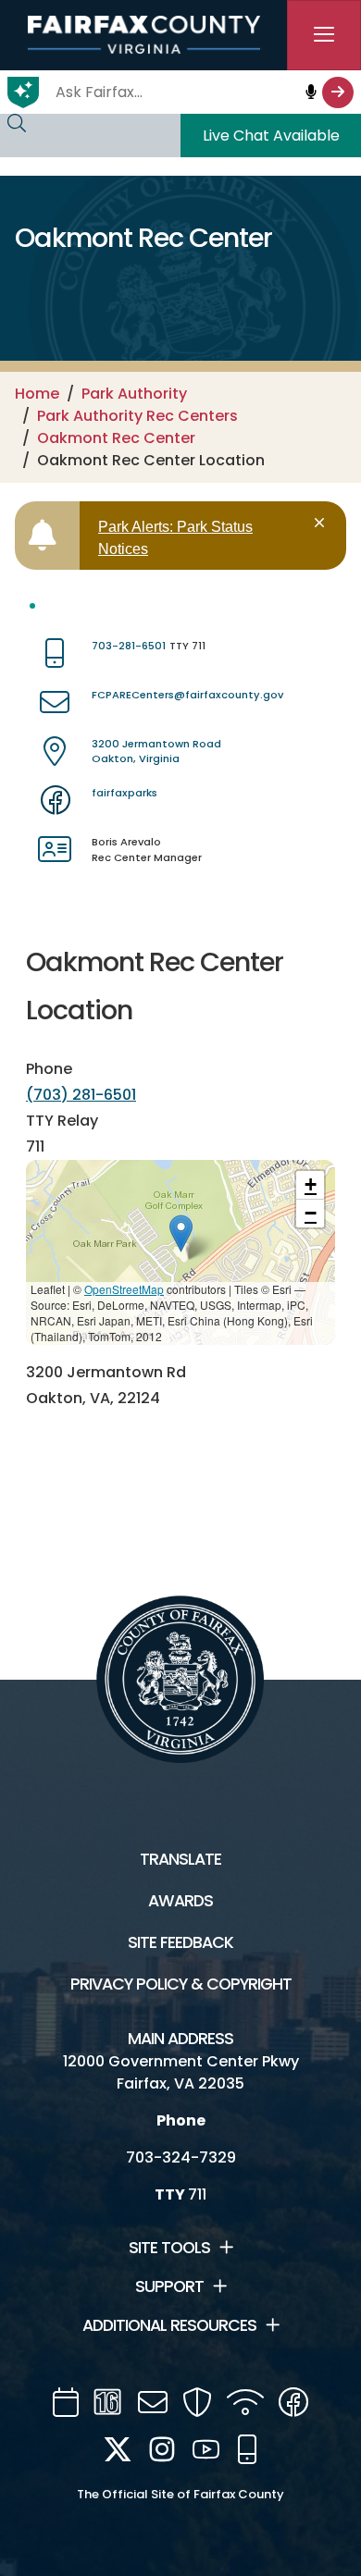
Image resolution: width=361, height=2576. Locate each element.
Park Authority (134, 394)
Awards (180, 1901)
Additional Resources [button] (169, 2325)
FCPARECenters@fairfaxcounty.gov (187, 695)
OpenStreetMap (124, 1289)
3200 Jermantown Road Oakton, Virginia (156, 752)
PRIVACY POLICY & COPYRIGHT (181, 1984)
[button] (181, 1233)
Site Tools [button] (169, 2248)
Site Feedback (180, 1942)
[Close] (323, 523)
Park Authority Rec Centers (137, 416)
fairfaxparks (124, 793)
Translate (180, 1859)
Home (37, 394)
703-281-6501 (129, 646)
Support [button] (169, 2286)
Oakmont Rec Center (116, 438)
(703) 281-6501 (81, 1095)
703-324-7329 (181, 2157)
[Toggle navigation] (324, 35)
